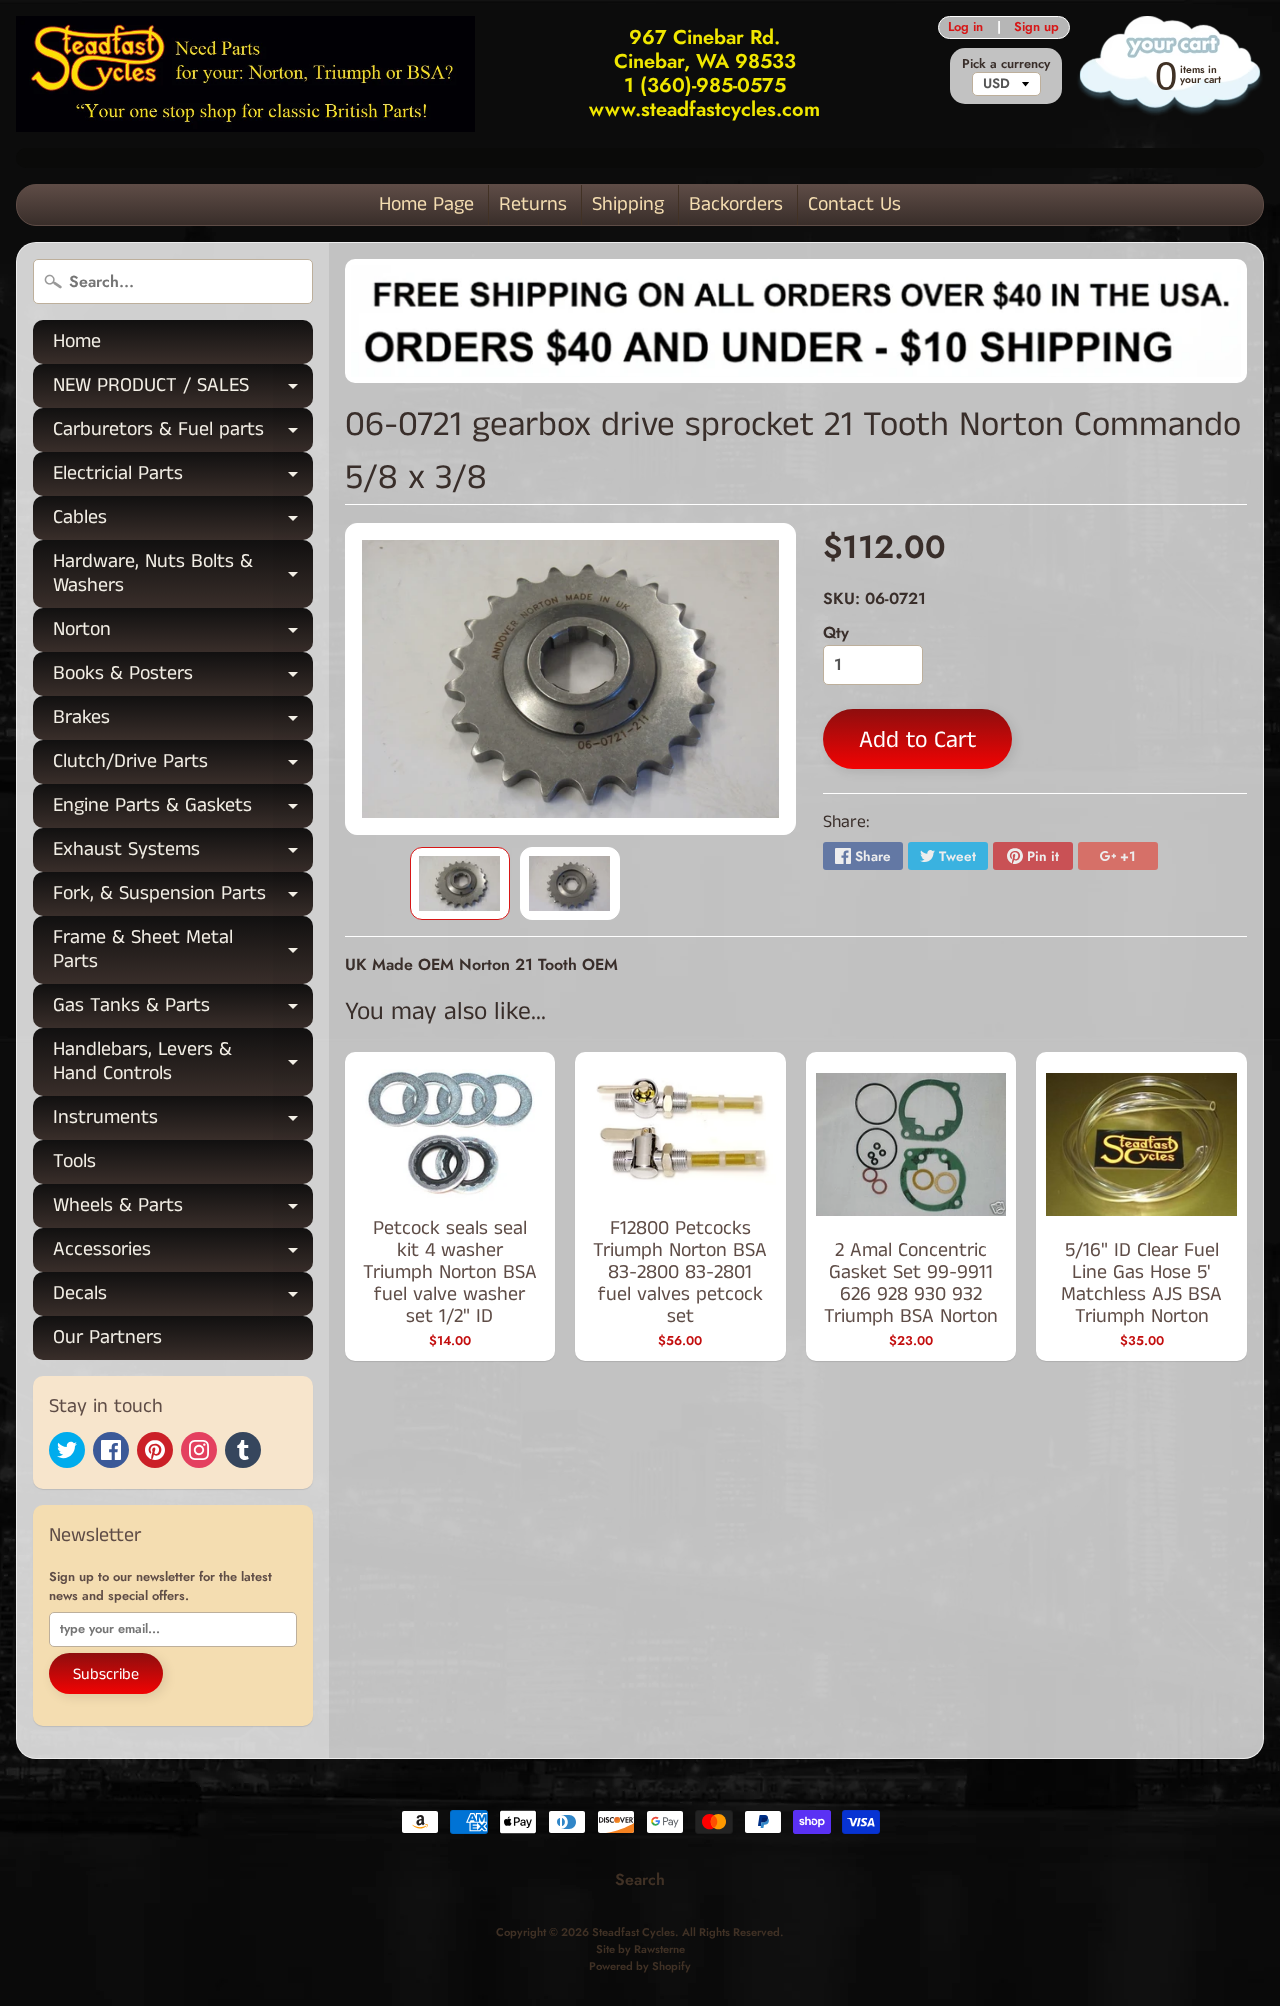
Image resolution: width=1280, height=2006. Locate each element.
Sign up (1036, 27)
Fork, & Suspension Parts (183, 897)
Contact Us (854, 204)
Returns (533, 204)
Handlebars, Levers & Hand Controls (183, 1063)
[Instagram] (199, 1450)
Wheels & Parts (183, 1209)
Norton (183, 633)
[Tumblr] (243, 1450)
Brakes (183, 721)
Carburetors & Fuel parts (183, 433)
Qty (836, 632)
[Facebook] (111, 1450)
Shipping (628, 204)
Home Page (426, 204)
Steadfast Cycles (633, 1932)
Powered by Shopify (640, 1966)
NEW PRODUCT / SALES (183, 389)
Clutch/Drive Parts (183, 765)
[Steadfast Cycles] (245, 73)
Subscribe (106, 1674)
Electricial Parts (183, 477)
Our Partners (107, 1337)
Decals (183, 1297)
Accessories (183, 1253)
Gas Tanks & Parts (183, 1009)
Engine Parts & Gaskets (183, 809)
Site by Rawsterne (640, 1949)
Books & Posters (183, 677)
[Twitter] (67, 1450)
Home (77, 341)
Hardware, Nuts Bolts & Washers (183, 575)
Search (640, 1879)
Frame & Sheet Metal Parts (183, 951)
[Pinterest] (155, 1450)
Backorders (736, 204)
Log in (965, 27)
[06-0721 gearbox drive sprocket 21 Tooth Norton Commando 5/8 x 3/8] (460, 883)
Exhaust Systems (183, 853)
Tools (74, 1161)
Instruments (183, 1121)
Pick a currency (1006, 63)
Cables (183, 521)
